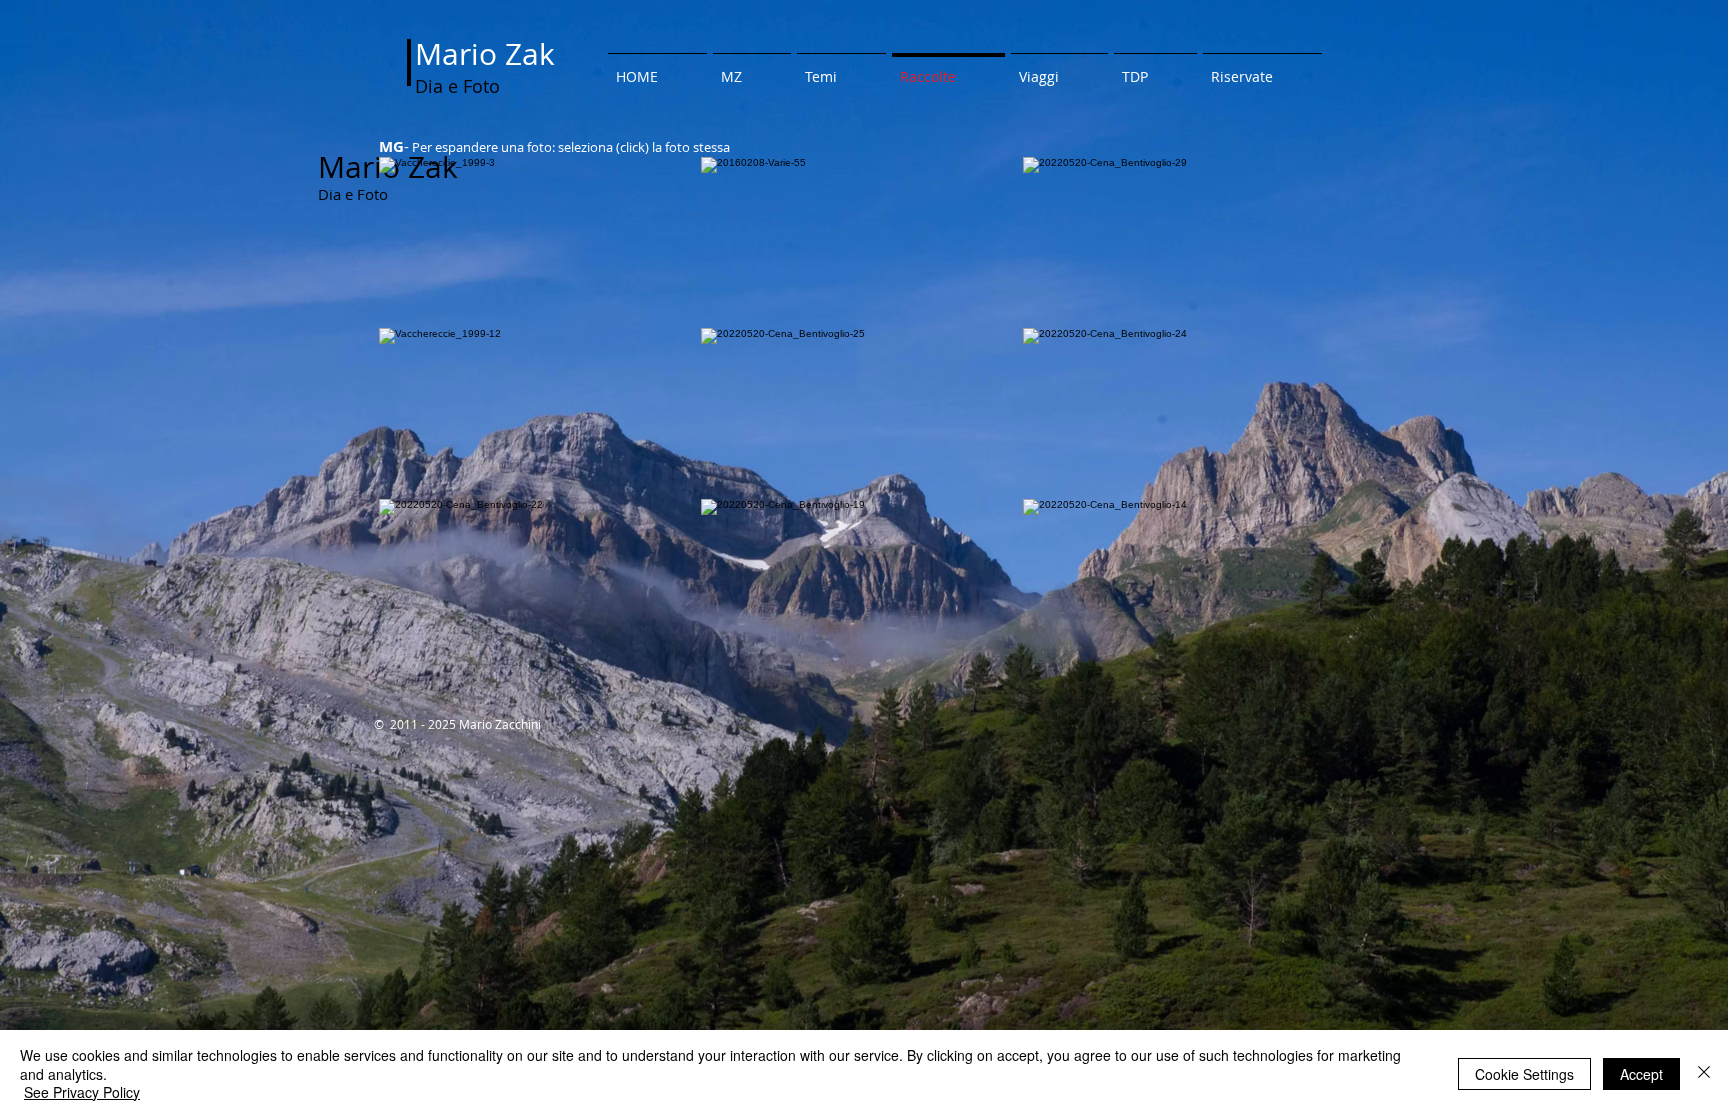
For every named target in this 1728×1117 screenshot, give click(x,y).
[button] (540, 242)
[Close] (1704, 1073)
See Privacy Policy (82, 1092)
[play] (1302, 652)
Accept (1641, 1074)
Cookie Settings (1524, 1074)
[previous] (415, 424)
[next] (1308, 424)
